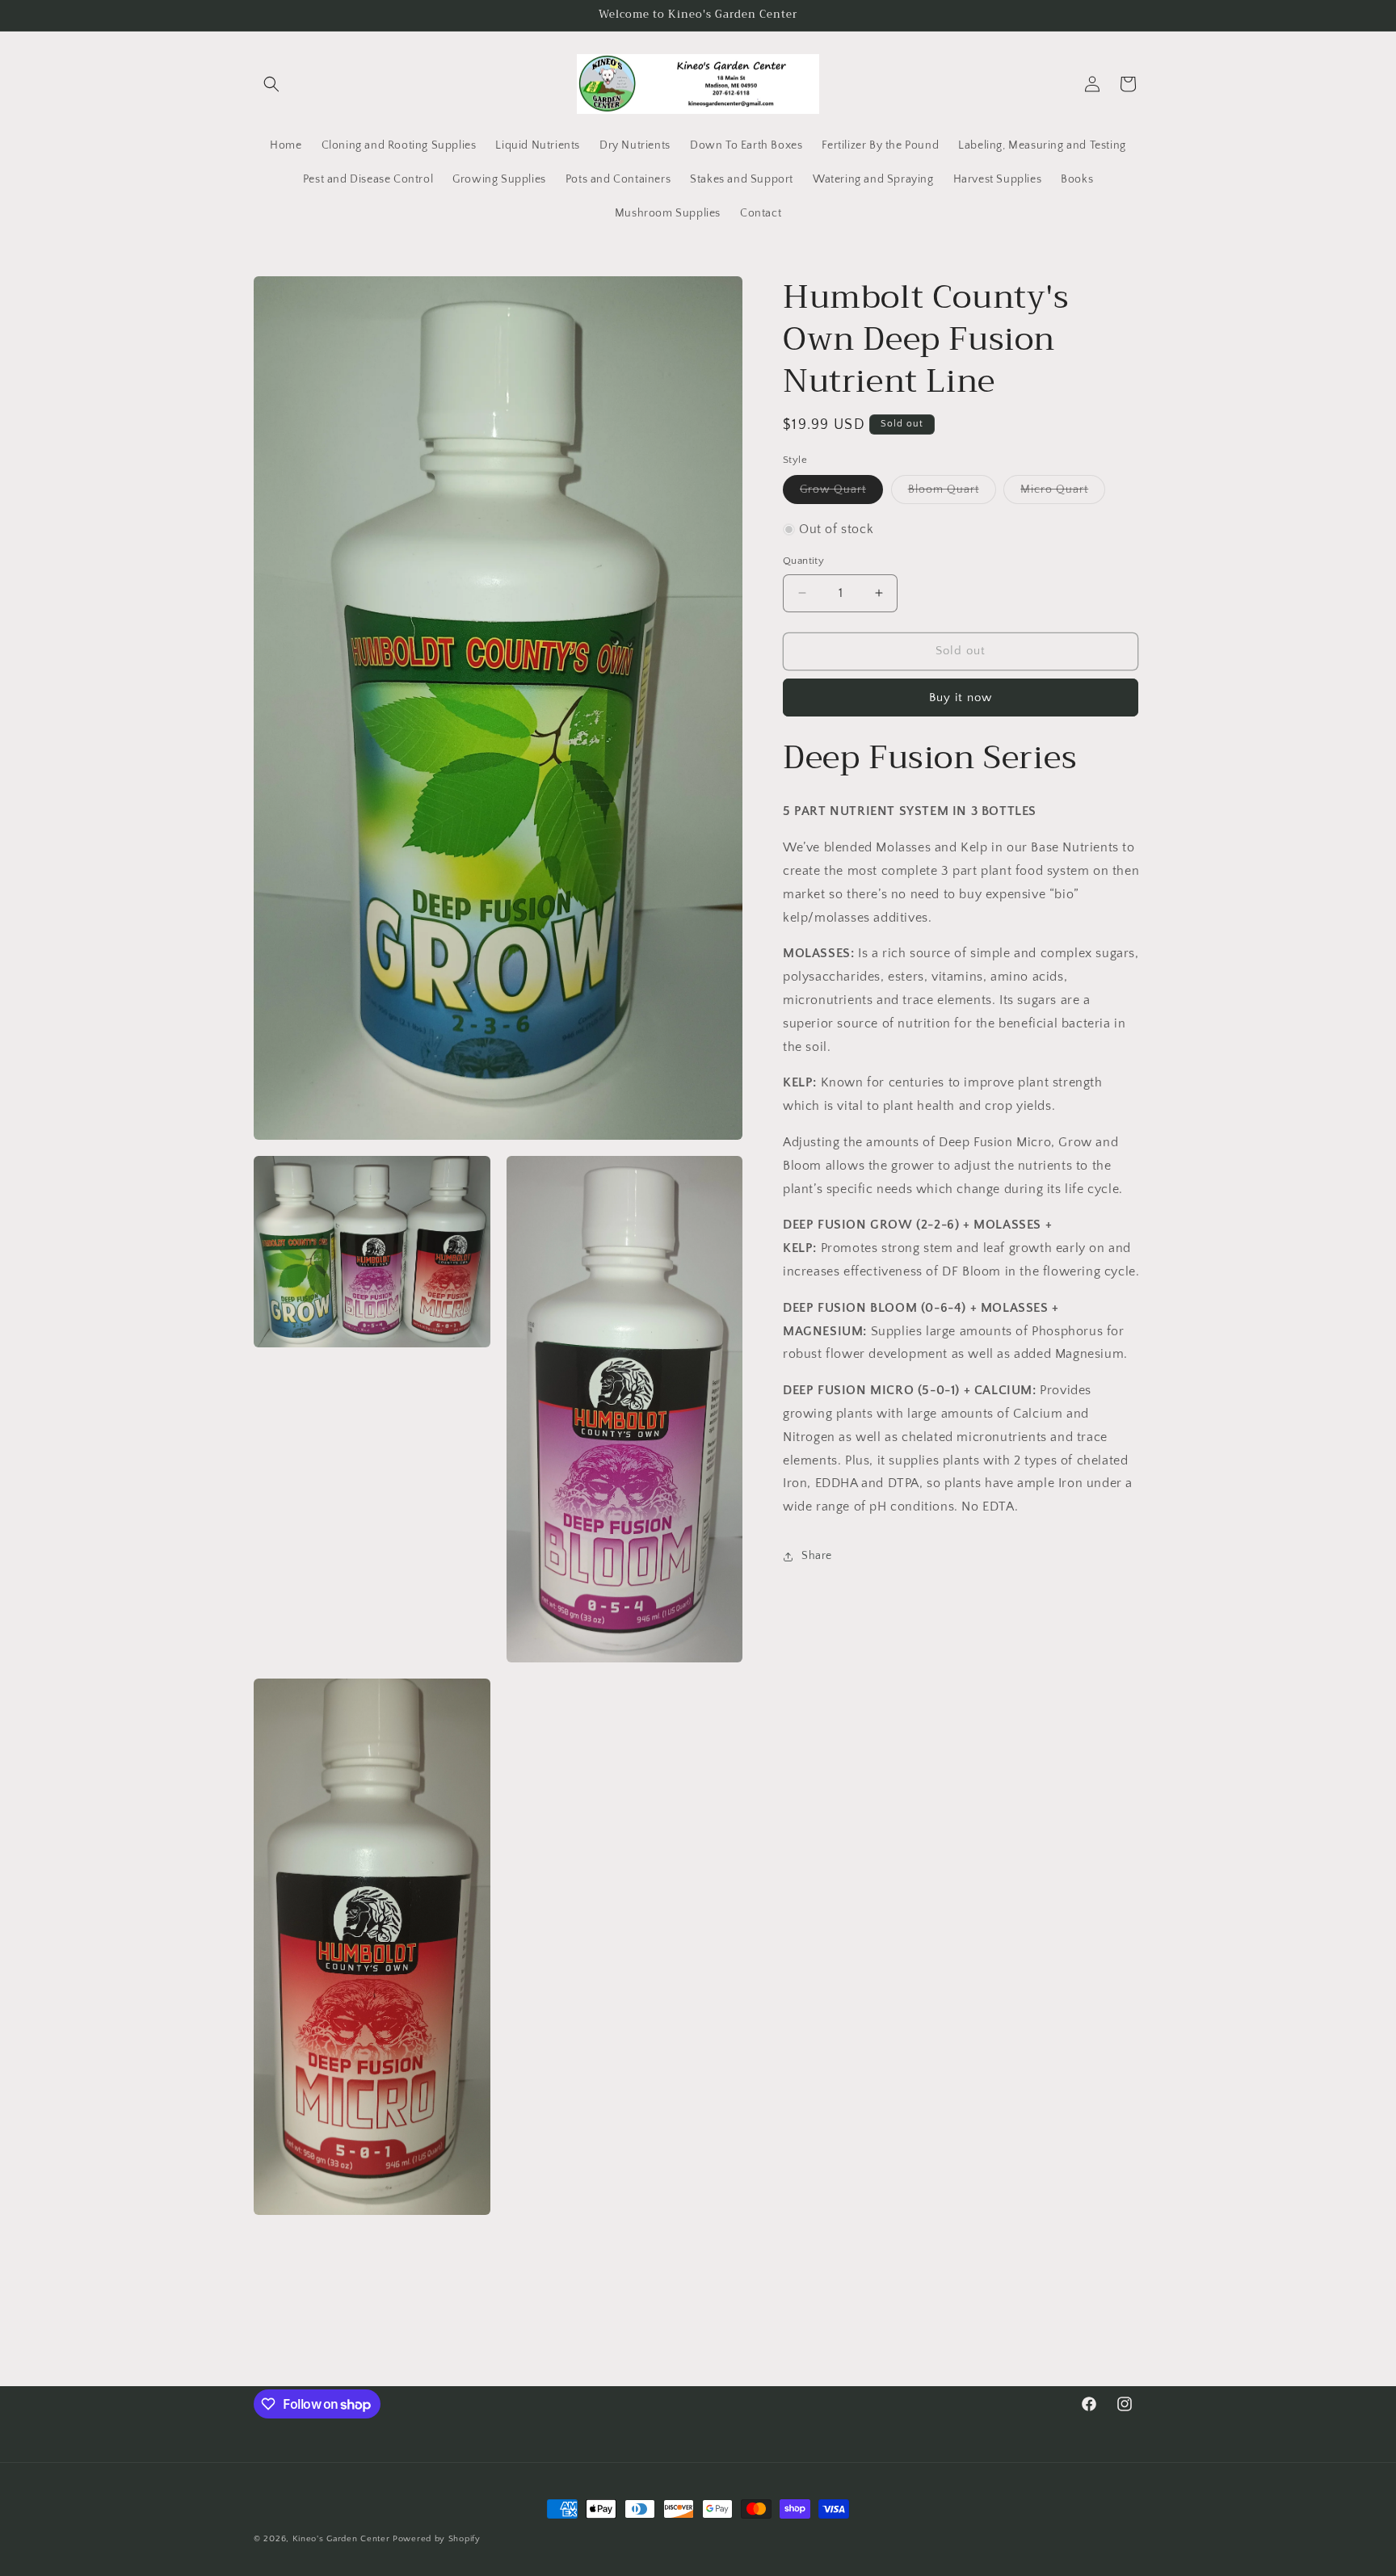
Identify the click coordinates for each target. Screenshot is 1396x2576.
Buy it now (961, 697)
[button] (271, 84)
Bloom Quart (952, 493)
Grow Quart (841, 493)
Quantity (803, 561)
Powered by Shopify (437, 2539)
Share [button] (817, 1556)
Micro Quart (1063, 493)
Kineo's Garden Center (341, 2539)
